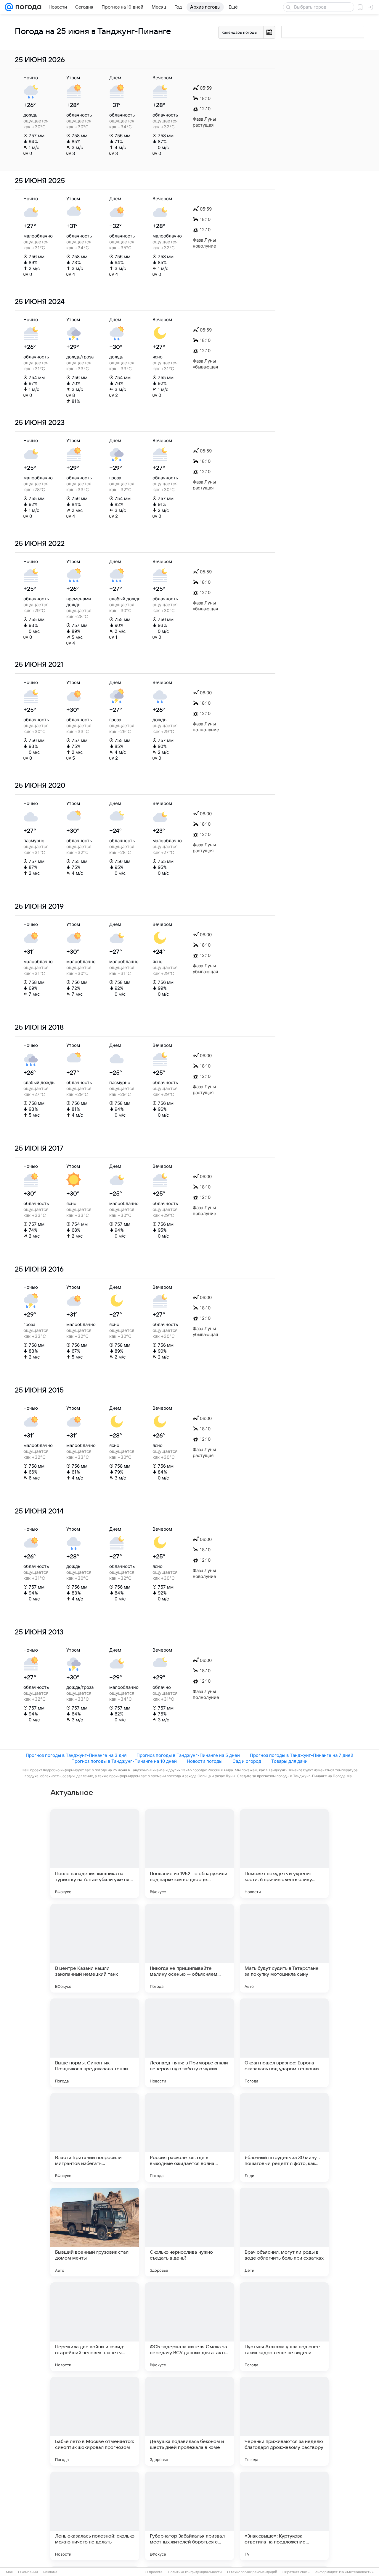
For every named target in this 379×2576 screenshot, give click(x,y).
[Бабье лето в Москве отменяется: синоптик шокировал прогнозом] (95, 2421)
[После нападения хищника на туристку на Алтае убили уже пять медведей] (95, 1854)
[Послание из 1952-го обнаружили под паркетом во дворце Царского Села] (189, 1854)
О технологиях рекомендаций (252, 2572)
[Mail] (9, 7)
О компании (28, 2572)
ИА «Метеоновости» (356, 2572)
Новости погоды (205, 1761)
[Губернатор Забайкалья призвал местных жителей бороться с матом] (189, 2516)
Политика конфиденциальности (195, 2572)
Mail (9, 2572)
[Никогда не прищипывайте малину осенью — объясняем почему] (189, 1948)
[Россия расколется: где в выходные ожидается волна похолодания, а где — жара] (189, 2137)
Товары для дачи (289, 1761)
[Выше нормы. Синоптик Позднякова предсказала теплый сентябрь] (95, 2043)
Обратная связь (296, 2572)
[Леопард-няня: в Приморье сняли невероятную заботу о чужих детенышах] (189, 2043)
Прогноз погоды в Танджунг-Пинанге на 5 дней (188, 1755)
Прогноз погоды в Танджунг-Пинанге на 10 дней (124, 1761)
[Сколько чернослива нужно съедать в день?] (189, 2232)
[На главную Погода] (27, 7)
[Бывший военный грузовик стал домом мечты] (95, 2232)
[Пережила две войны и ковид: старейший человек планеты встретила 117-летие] (95, 2327)
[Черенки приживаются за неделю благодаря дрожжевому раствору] (284, 2421)
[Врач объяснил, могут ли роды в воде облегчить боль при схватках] (284, 2232)
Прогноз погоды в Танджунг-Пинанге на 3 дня (76, 1755)
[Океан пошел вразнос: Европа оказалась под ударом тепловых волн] (284, 2043)
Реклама (50, 2572)
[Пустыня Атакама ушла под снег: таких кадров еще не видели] (284, 2327)
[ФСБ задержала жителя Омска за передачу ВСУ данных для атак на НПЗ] (189, 2327)
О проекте (154, 2572)
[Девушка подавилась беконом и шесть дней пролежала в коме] (189, 2421)
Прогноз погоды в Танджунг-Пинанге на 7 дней (302, 1755)
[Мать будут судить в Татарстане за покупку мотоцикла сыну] (284, 1948)
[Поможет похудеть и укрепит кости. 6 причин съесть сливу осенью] (284, 1854)
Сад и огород (247, 1761)
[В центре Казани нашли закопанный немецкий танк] (95, 1948)
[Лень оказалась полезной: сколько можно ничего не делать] (95, 2516)
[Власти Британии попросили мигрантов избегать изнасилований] (95, 2137)
